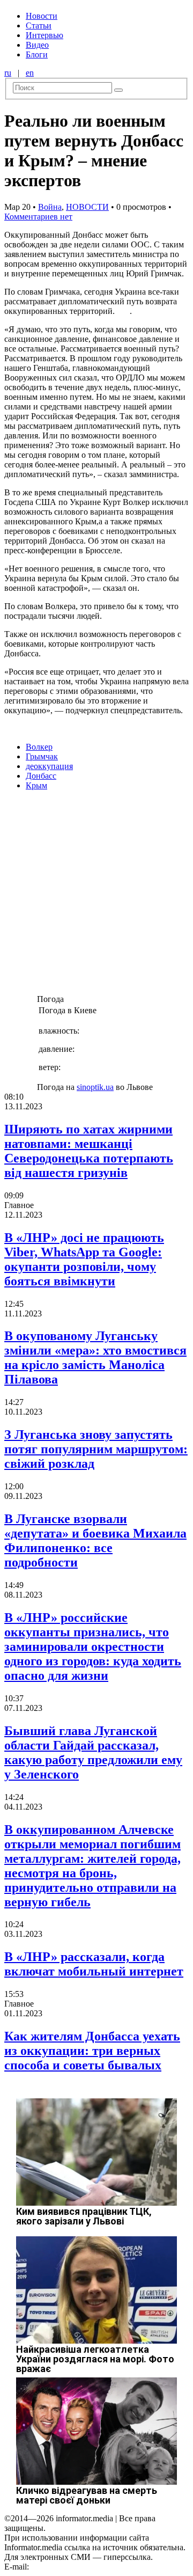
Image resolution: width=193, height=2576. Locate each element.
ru (8, 73)
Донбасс (41, 776)
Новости (42, 16)
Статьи (39, 25)
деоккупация (49, 766)
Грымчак (42, 756)
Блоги (37, 54)
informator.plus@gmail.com (78, 2567)
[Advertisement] (96, 896)
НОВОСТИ (87, 207)
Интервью (44, 35)
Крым (36, 785)
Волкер (39, 747)
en (30, 73)
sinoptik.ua (95, 1087)
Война (50, 207)
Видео (37, 45)
